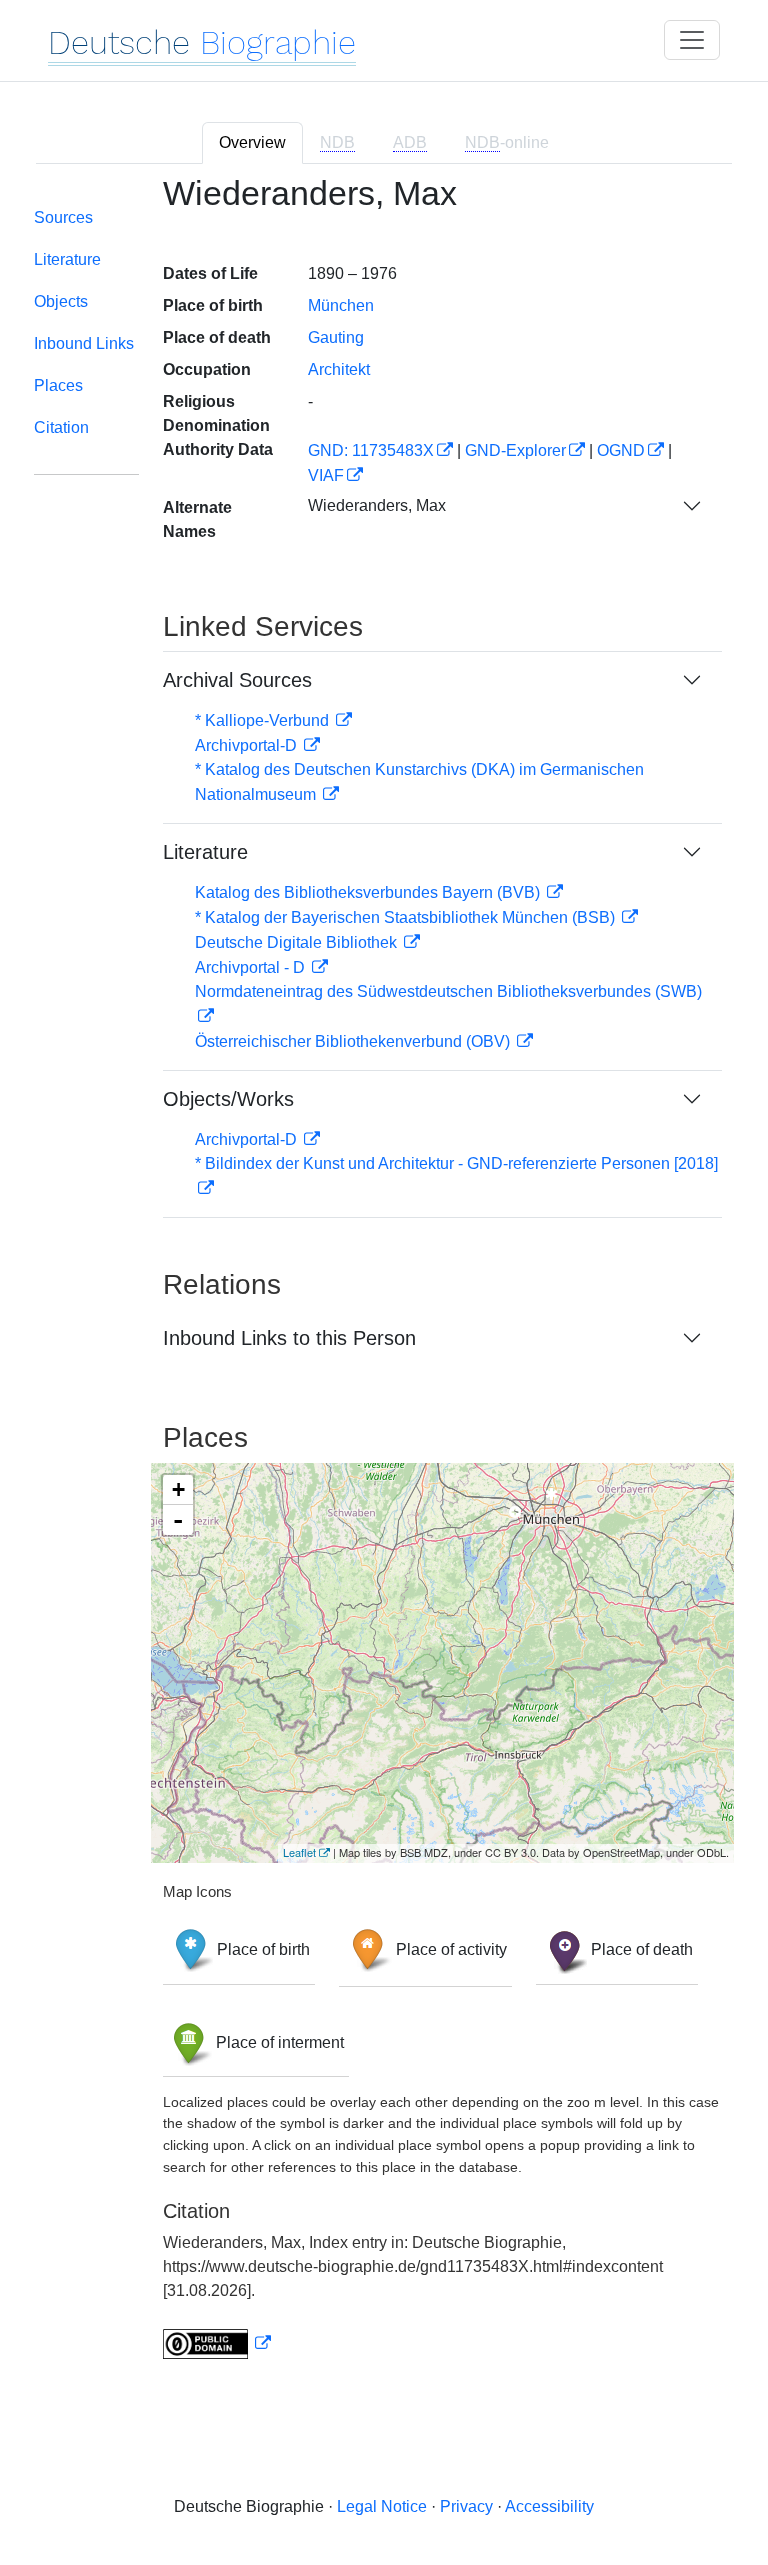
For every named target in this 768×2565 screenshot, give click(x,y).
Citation (61, 427)
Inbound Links (84, 343)
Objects (61, 301)
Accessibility (549, 2506)
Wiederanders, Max (377, 505)
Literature (67, 259)
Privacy (466, 2506)
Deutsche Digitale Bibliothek (298, 942)
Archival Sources (237, 680)
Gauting (336, 337)
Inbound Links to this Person (289, 1338)
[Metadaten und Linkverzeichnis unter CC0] (217, 2343)
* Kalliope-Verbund (264, 720)
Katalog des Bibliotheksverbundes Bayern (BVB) (369, 892)
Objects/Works (228, 1099)
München (341, 305)
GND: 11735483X (371, 450)
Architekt (339, 369)
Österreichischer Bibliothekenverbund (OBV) (354, 1041)
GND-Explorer (515, 450)
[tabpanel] (384, 1280)
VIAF (326, 475)
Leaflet (299, 1852)
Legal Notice (382, 2506)
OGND (621, 450)
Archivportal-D (248, 745)
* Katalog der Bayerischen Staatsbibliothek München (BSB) (407, 917)
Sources (63, 217)
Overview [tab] (252, 142)
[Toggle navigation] (692, 40)
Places (58, 385)
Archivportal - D (252, 967)
